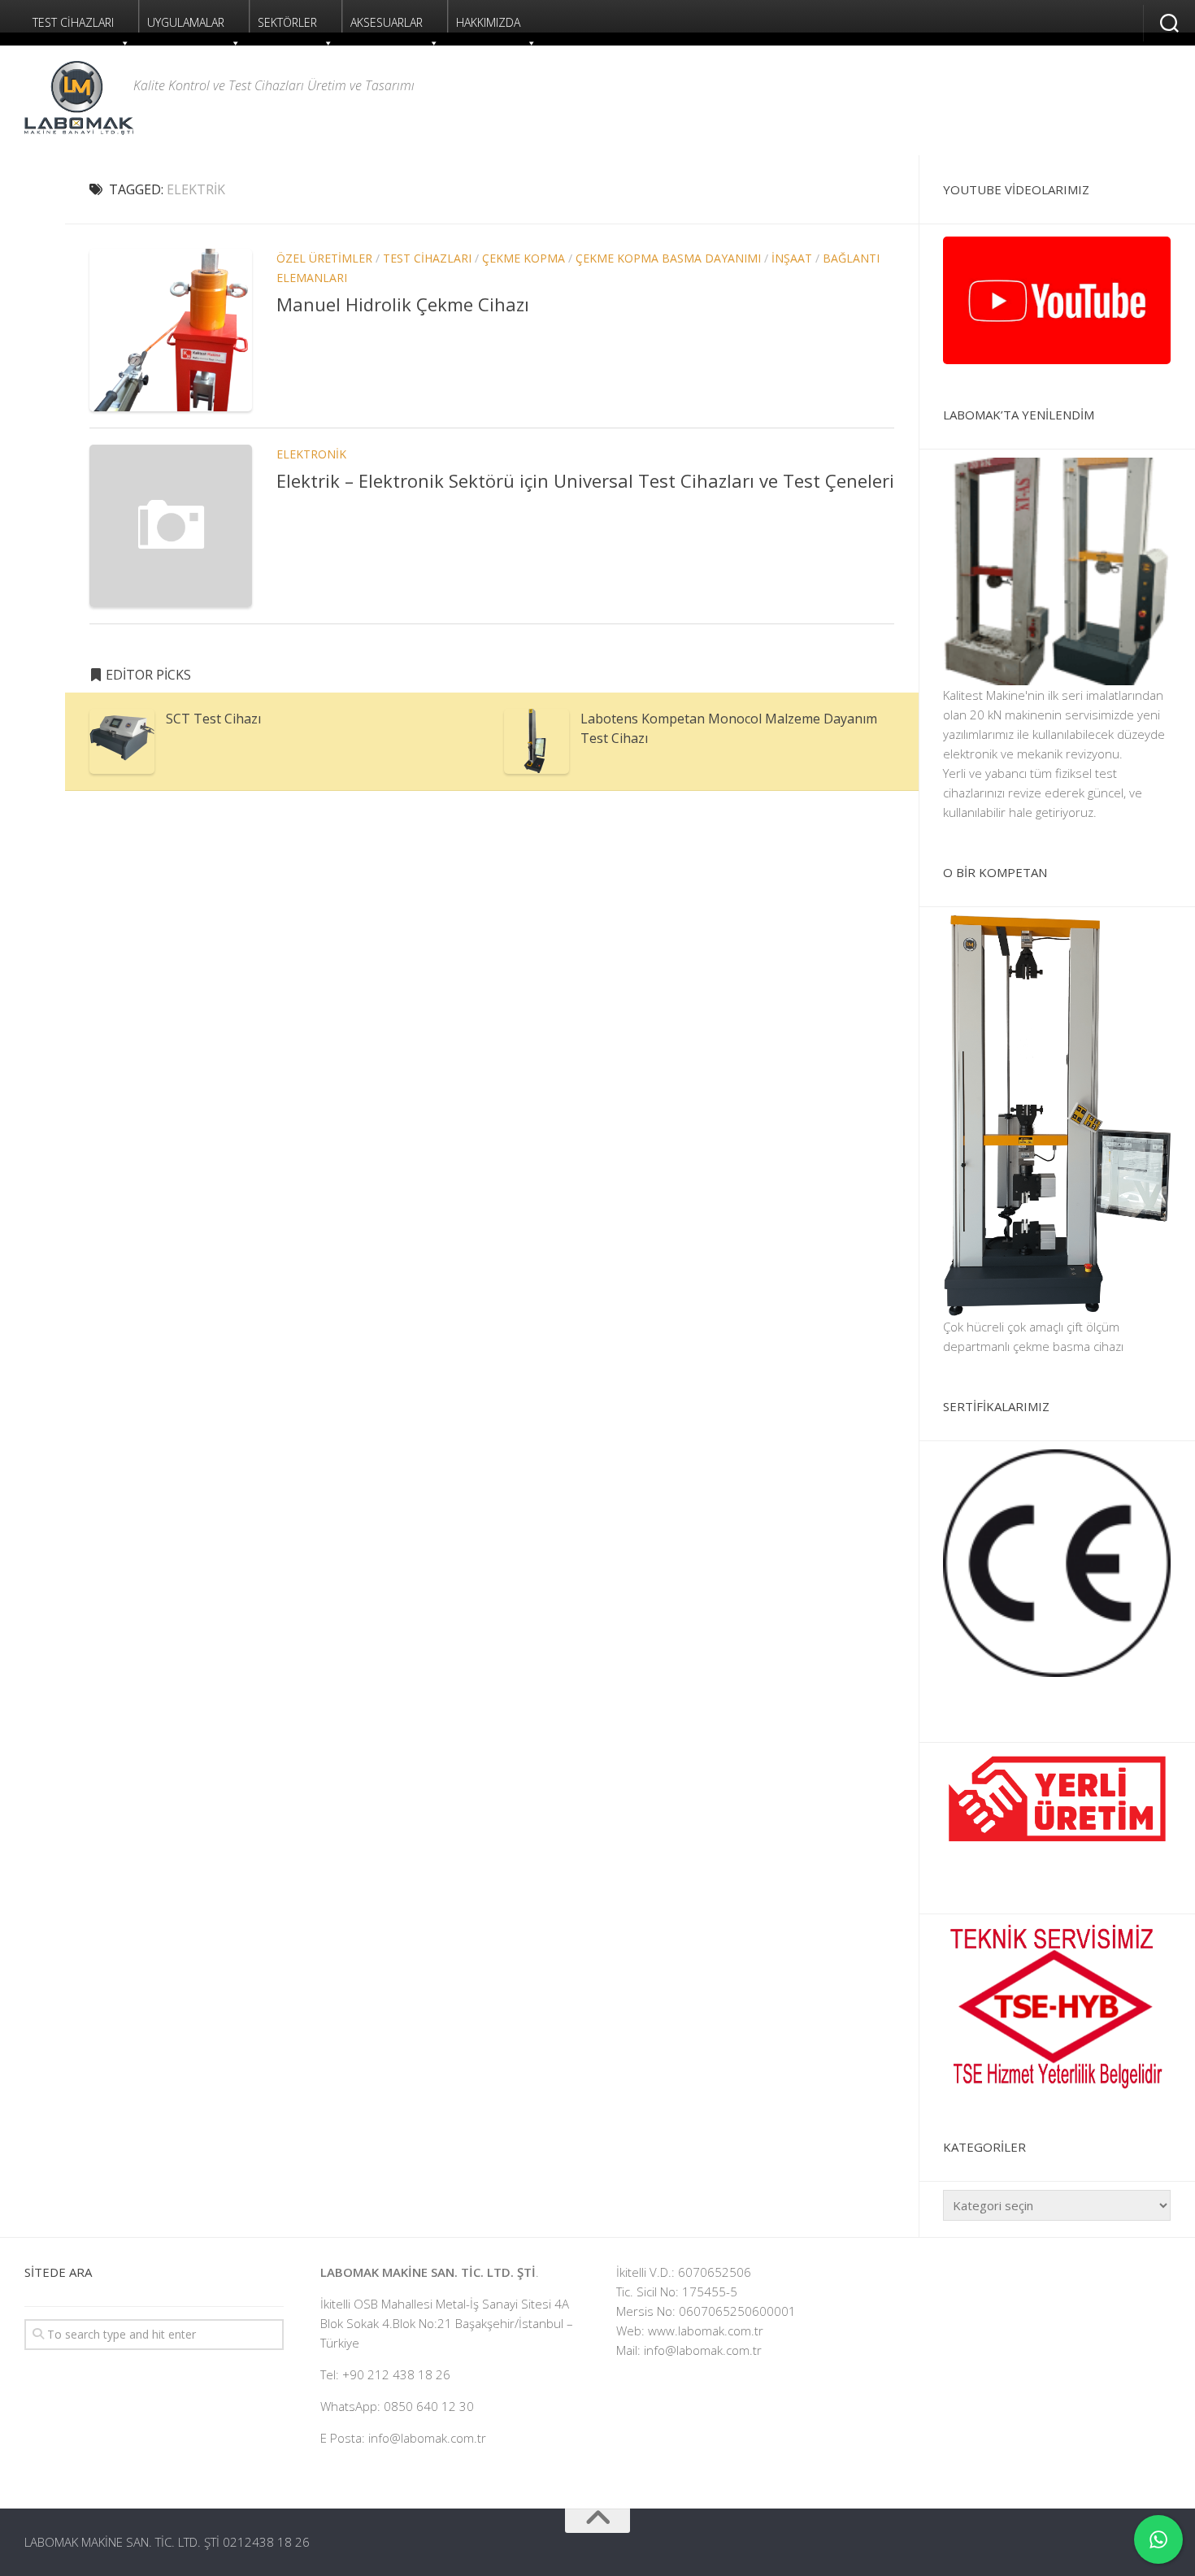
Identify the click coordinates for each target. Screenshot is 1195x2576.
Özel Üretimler (324, 258)
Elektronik (311, 454)
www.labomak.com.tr (706, 2331)
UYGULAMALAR (186, 22)
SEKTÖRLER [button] (287, 22)
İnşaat (792, 258)
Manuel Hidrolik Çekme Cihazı (403, 304)
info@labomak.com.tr (703, 2350)
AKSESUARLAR (387, 22)
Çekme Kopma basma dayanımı (668, 258)
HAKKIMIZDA (488, 22)
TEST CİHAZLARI (73, 22)
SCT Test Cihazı (213, 719)
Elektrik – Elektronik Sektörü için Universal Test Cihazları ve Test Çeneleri (585, 480)
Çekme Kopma (524, 258)
